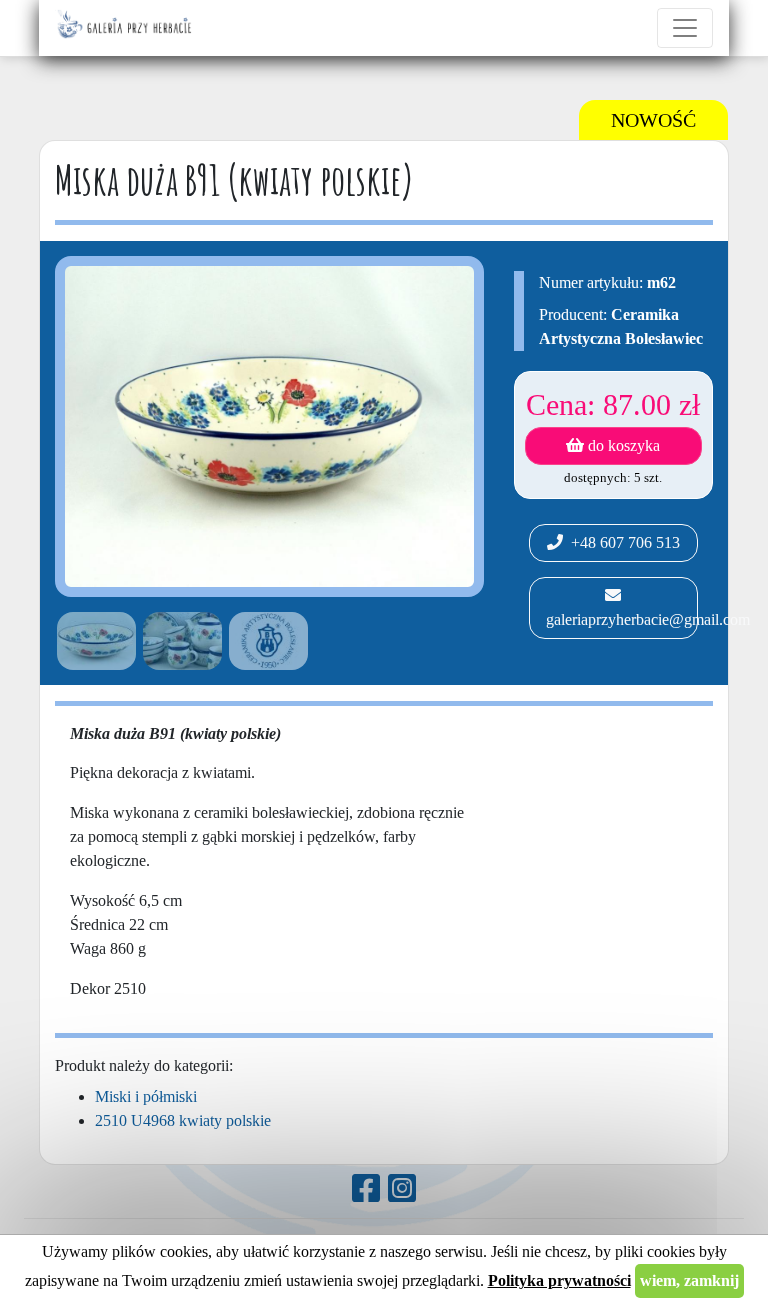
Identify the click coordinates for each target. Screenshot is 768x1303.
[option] (93, 641)
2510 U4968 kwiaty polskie (183, 1120)
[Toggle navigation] (685, 28)
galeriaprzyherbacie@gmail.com (620, 619)
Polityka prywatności (559, 1280)
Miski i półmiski (146, 1096)
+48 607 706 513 (621, 542)
